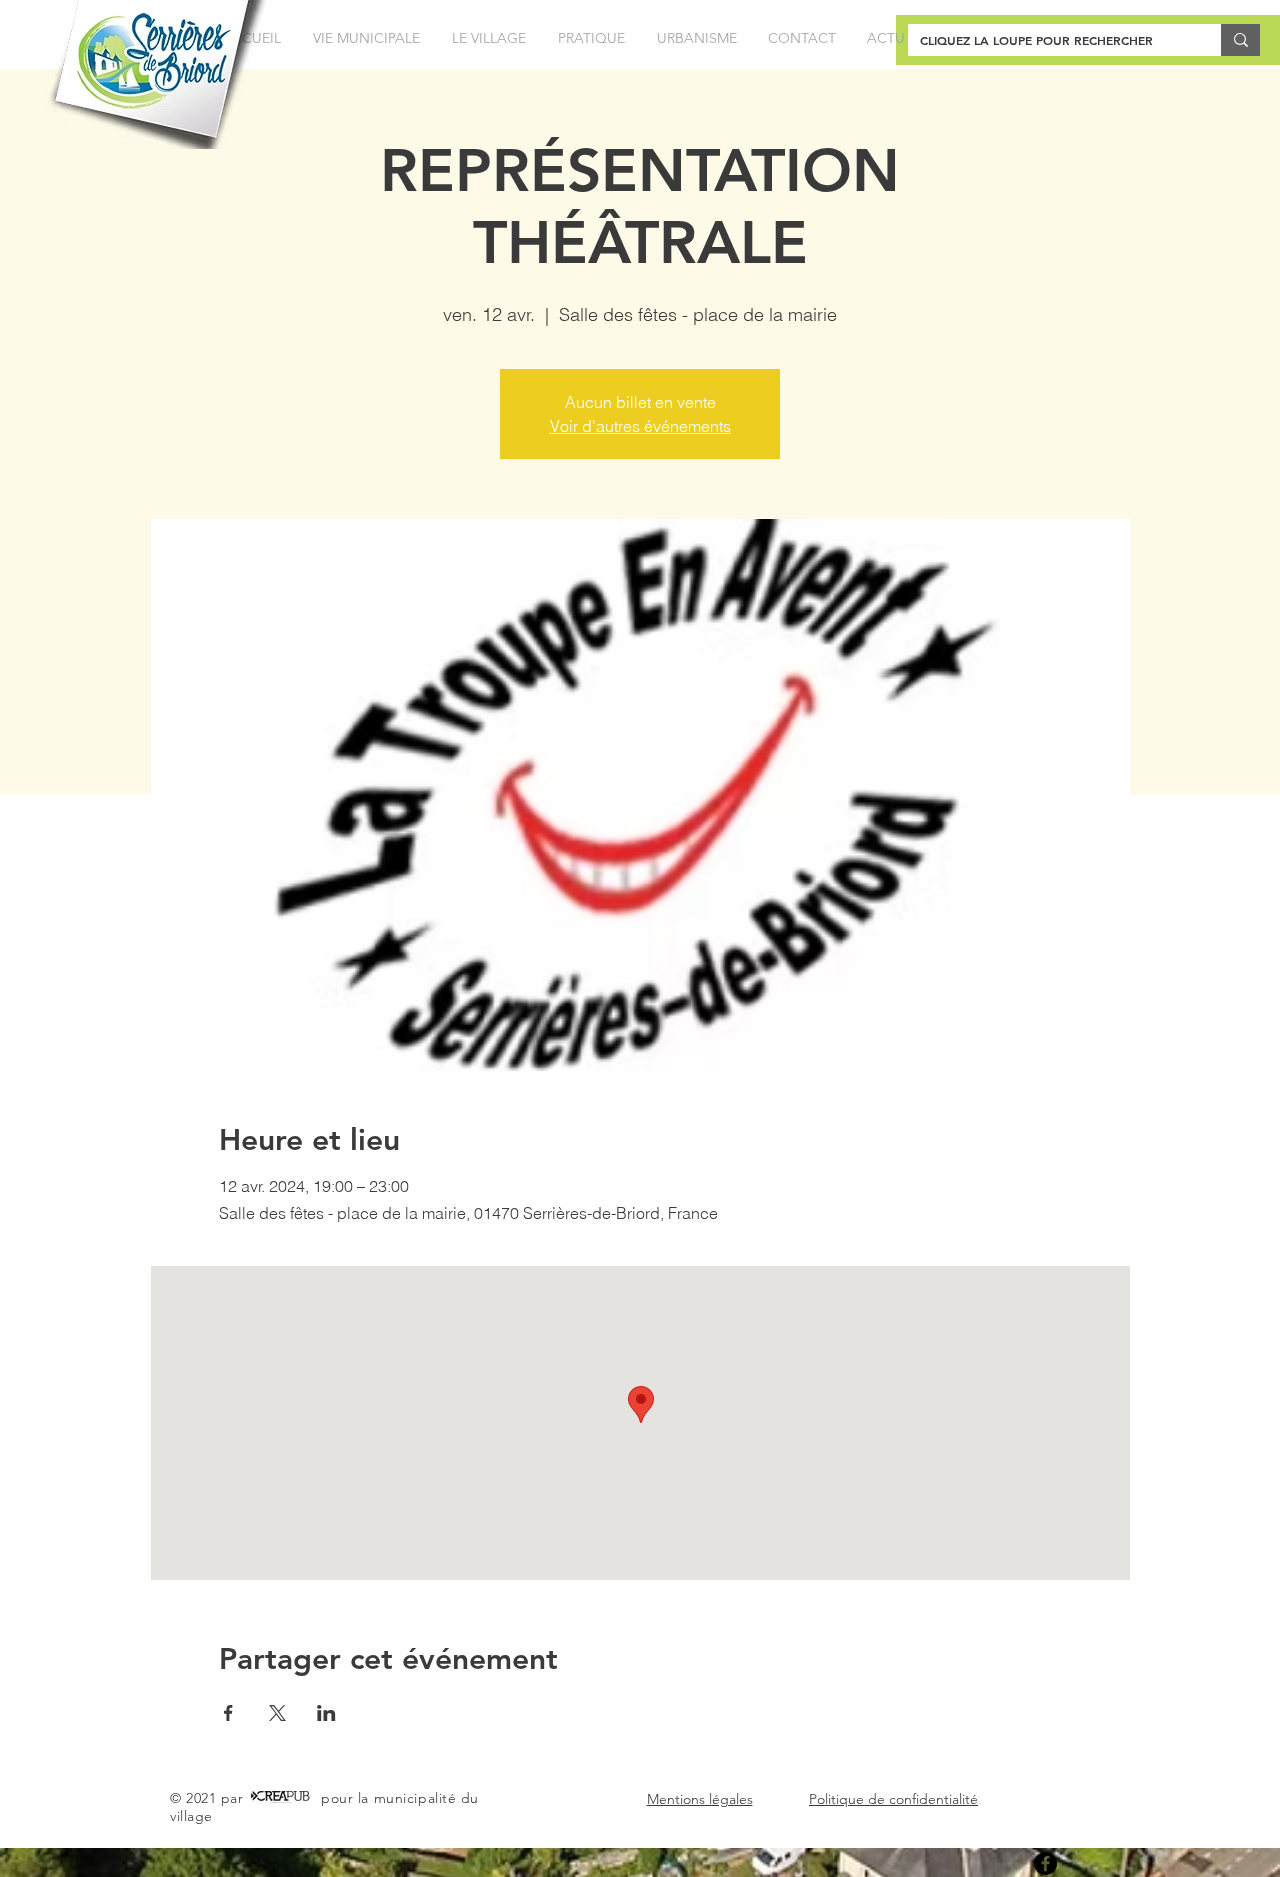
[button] (366, 38)
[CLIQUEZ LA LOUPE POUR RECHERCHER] (1240, 40)
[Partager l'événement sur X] (277, 1713)
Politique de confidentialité (893, 1799)
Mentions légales (700, 1799)
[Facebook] (1045, 1863)
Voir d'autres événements (640, 426)
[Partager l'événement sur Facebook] (228, 1713)
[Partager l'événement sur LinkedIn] (326, 1713)
